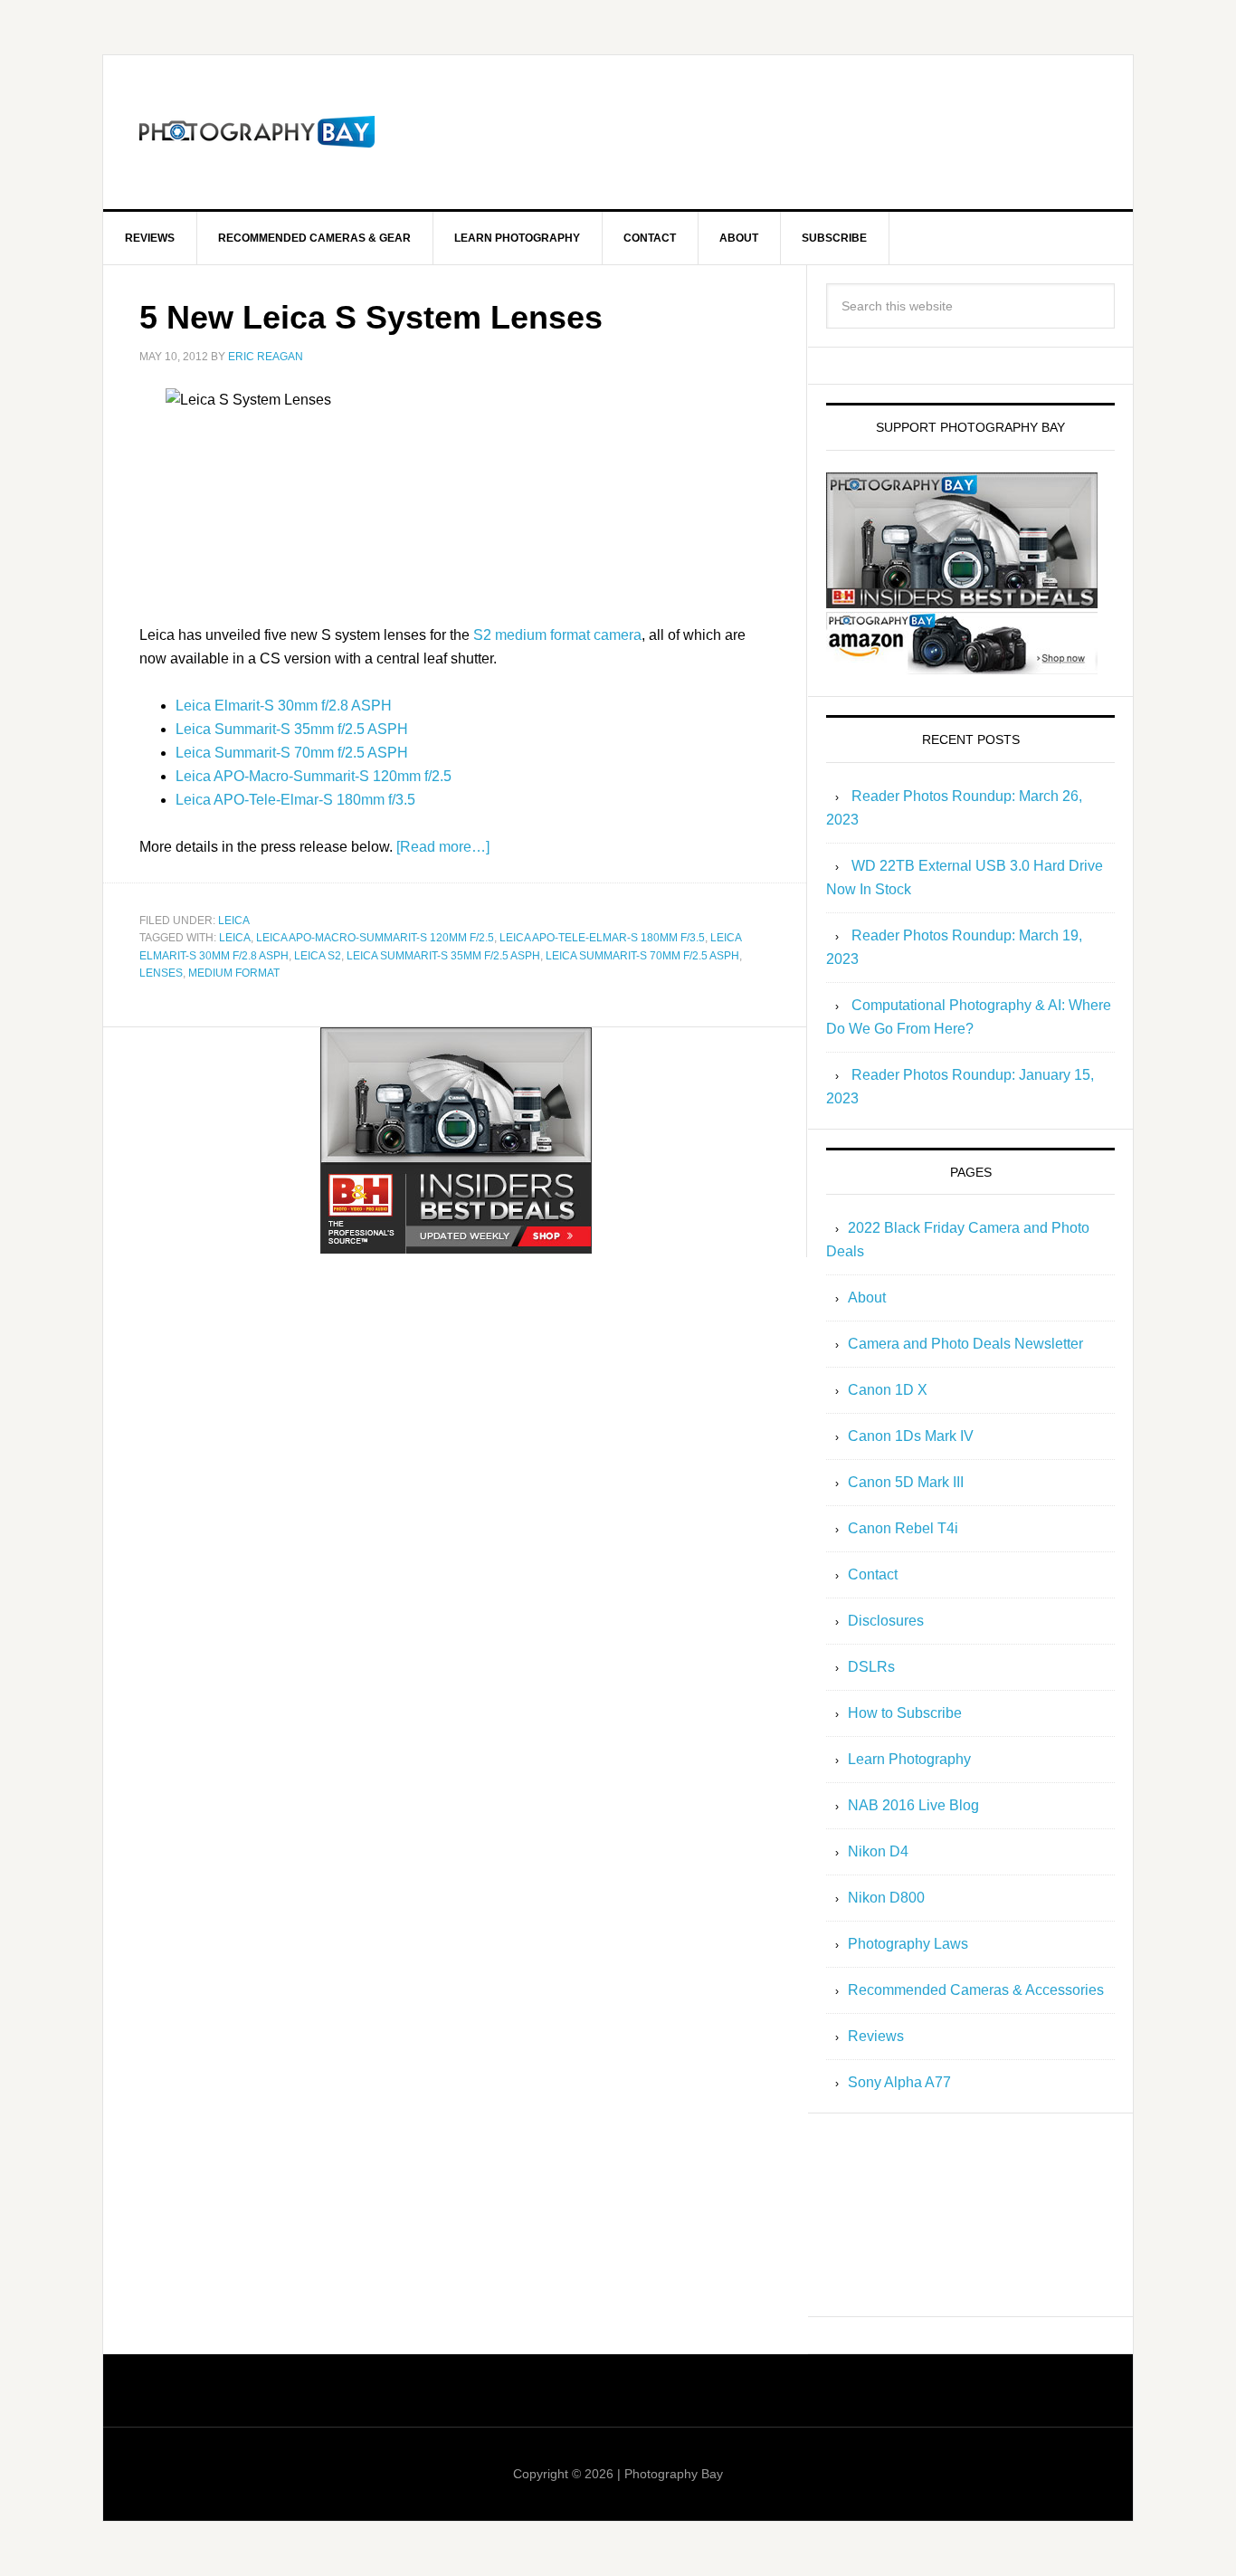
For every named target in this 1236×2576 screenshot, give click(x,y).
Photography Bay (257, 132)
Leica (234, 921)
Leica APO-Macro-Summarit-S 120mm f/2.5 (314, 776)
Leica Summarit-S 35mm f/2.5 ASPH (292, 729)
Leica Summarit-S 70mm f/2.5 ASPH (292, 753)
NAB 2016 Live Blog (913, 1805)
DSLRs (871, 1667)
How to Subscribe (905, 1713)
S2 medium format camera (557, 635)
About (867, 1298)
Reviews (876, 2036)
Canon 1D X (888, 1390)
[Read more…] (443, 847)
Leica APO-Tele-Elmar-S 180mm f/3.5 (295, 800)
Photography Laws (908, 1944)
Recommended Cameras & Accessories (976, 1990)
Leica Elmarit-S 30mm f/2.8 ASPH (284, 706)
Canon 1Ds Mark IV (911, 1436)
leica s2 (318, 956)
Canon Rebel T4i (903, 1528)
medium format (234, 973)
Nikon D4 (878, 1851)
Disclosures (886, 1621)
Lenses (161, 973)
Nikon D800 (886, 1898)
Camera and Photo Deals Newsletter (965, 1344)
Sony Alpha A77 (899, 2082)
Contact (873, 1574)
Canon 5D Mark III (906, 1482)
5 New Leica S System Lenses (371, 317)
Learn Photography (909, 1759)
